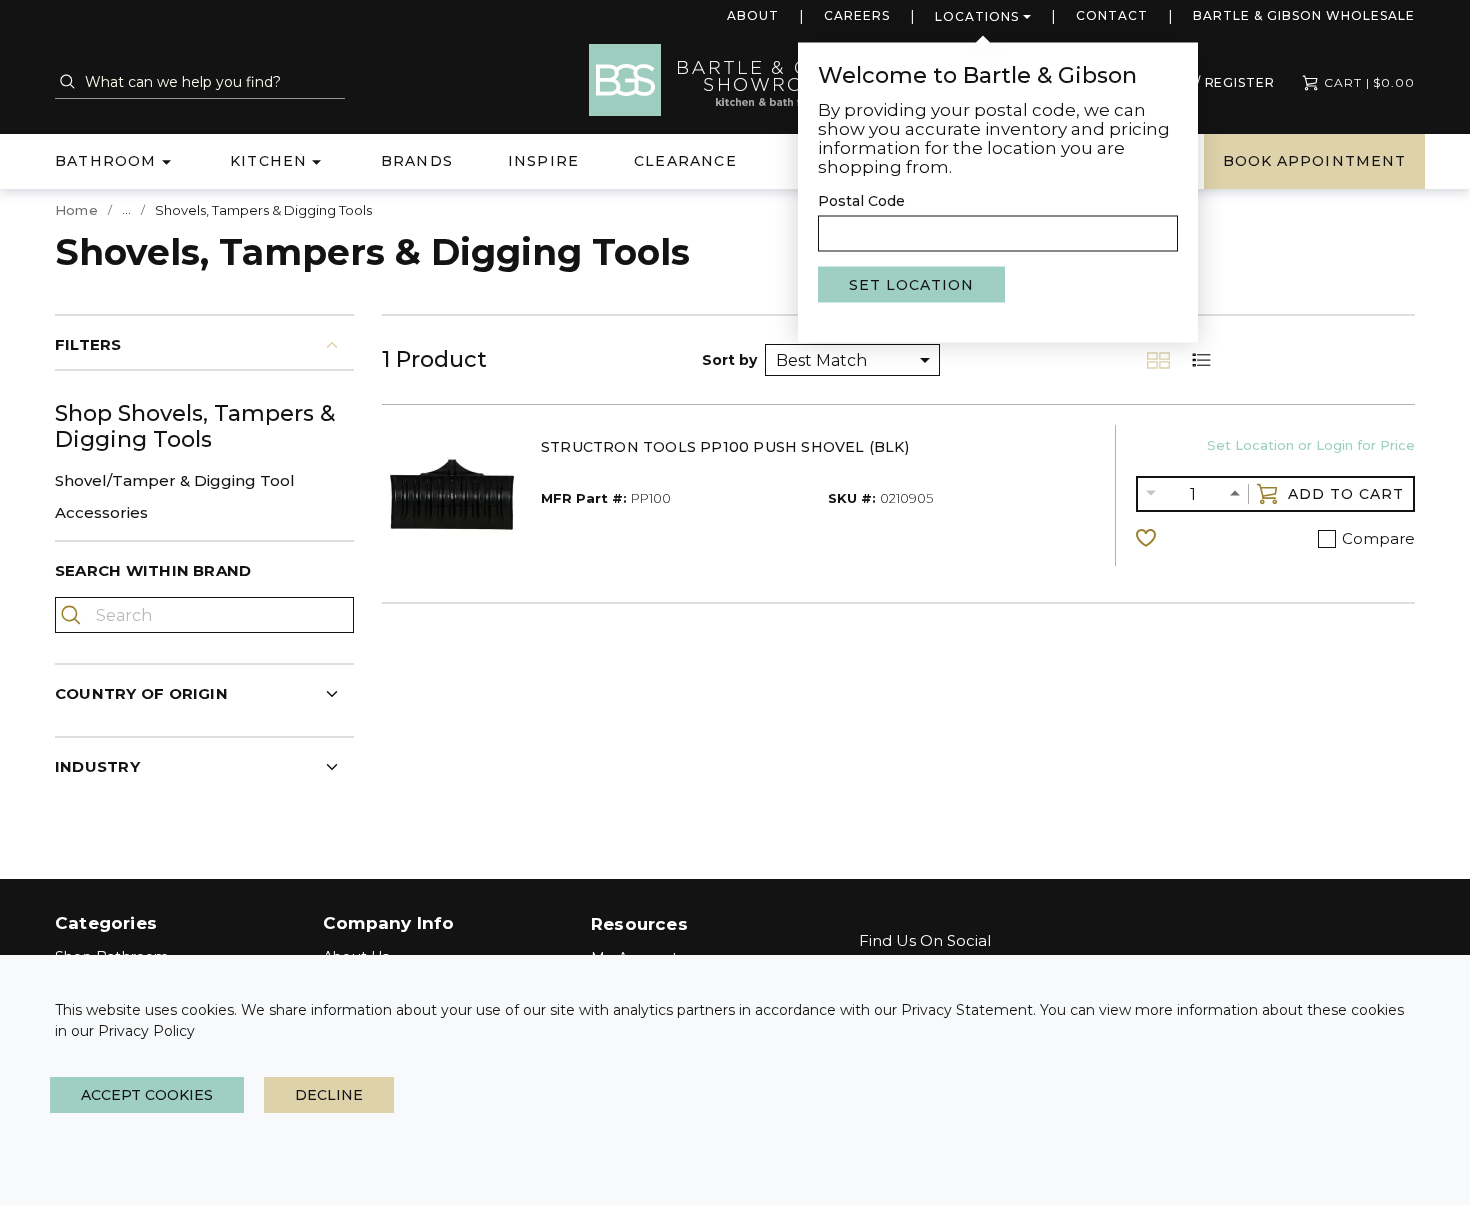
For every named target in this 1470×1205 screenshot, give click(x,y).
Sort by (729, 360)
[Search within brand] (73, 615)
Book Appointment (1314, 161)
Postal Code (861, 201)
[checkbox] (1327, 539)
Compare (1378, 538)
